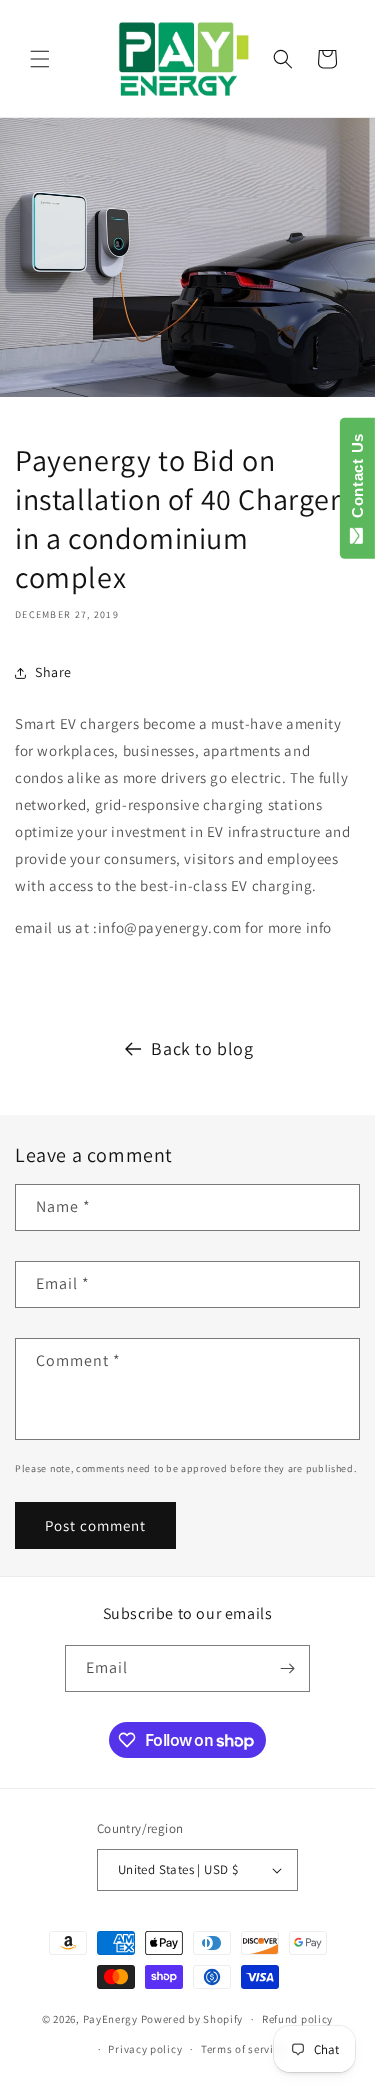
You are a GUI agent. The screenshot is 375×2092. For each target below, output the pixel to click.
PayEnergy (110, 2019)
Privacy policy (145, 2049)
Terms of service (243, 2049)
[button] (40, 59)
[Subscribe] (287, 1668)
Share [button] (53, 672)
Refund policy (297, 2019)
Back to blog (202, 1048)
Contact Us (357, 480)
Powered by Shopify (192, 2019)
